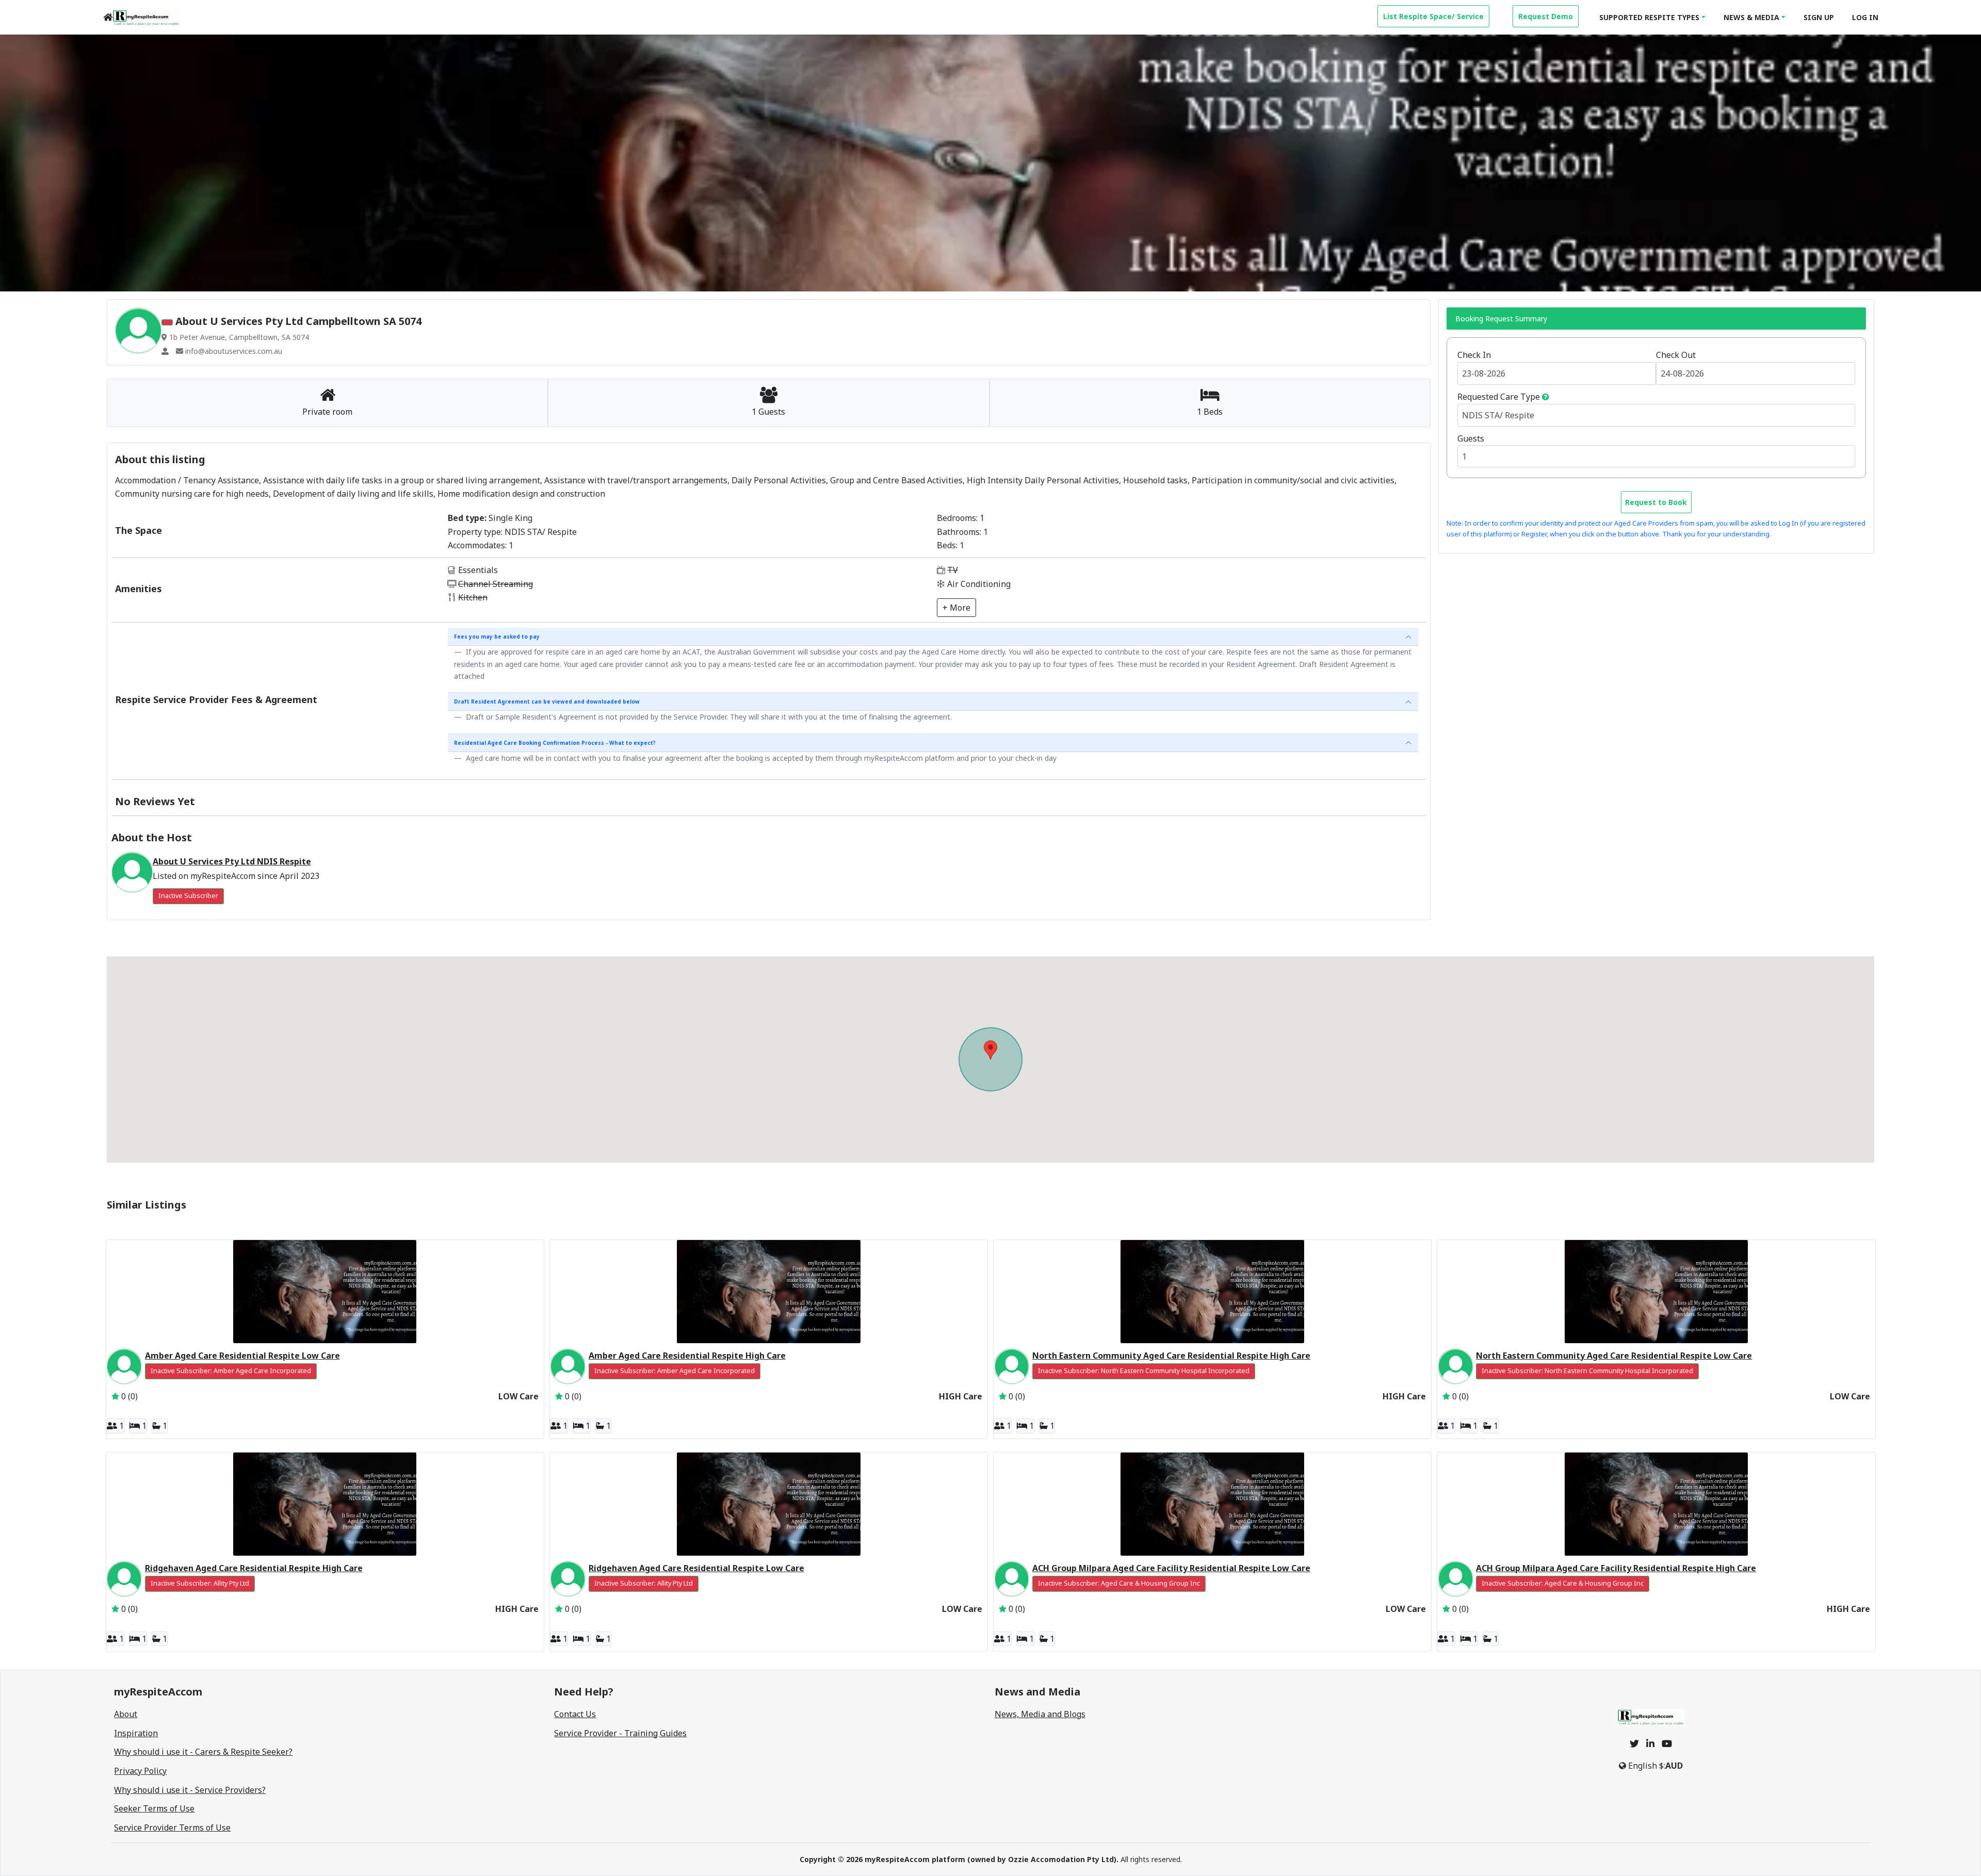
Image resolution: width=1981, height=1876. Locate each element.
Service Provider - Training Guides (620, 1733)
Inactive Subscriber (188, 896)
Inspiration (136, 1733)
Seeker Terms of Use (154, 1808)
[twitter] (1634, 1743)
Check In (1474, 355)
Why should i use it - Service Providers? (190, 1790)
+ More (956, 608)
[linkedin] (1650, 1743)
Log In (1865, 17)
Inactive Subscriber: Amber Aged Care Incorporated (231, 1371)
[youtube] (1667, 1743)
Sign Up (1819, 17)
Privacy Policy (140, 1771)
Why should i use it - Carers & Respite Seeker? (203, 1752)
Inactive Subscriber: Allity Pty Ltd (200, 1583)
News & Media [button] (1751, 17)
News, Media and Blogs (1040, 1714)
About (126, 1714)
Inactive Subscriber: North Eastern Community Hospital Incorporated (1144, 1371)
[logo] (146, 18)
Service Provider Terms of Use (172, 1828)
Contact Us (575, 1714)
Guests (1471, 438)
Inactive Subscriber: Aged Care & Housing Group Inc (1119, 1583)
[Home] (108, 17)
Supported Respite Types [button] (1649, 17)
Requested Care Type (1499, 397)
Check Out (1676, 355)
